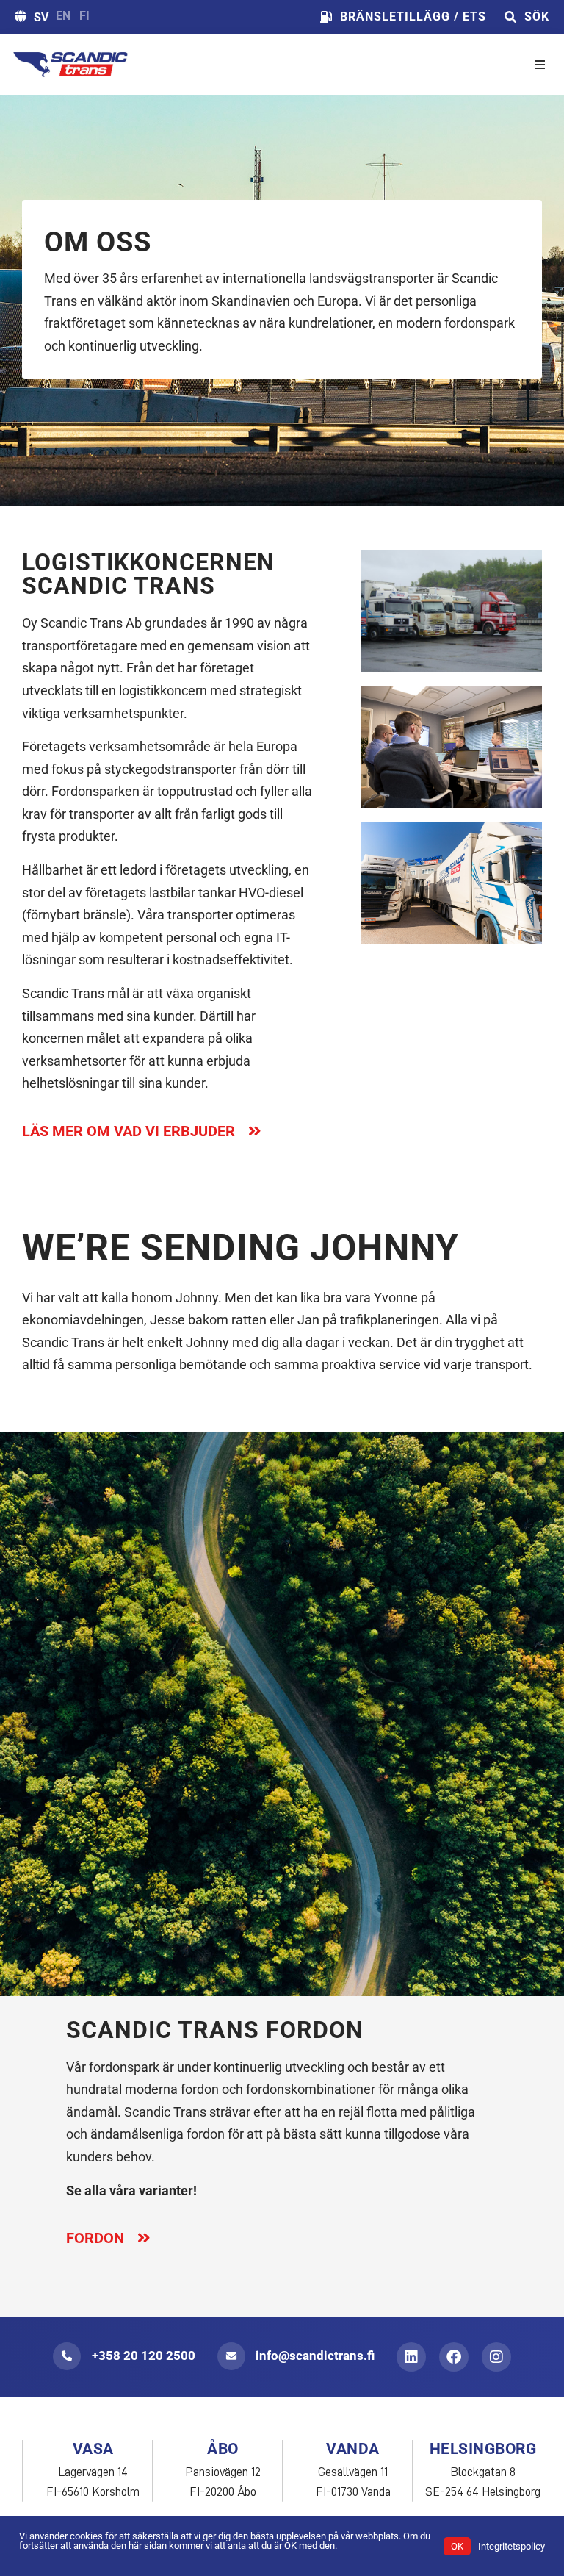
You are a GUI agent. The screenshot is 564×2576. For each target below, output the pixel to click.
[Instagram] (496, 2357)
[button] (540, 65)
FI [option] (84, 16)
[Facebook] (454, 2357)
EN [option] (63, 16)
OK (457, 2546)
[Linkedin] (411, 2357)
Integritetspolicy (511, 2546)
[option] (63, 16)
